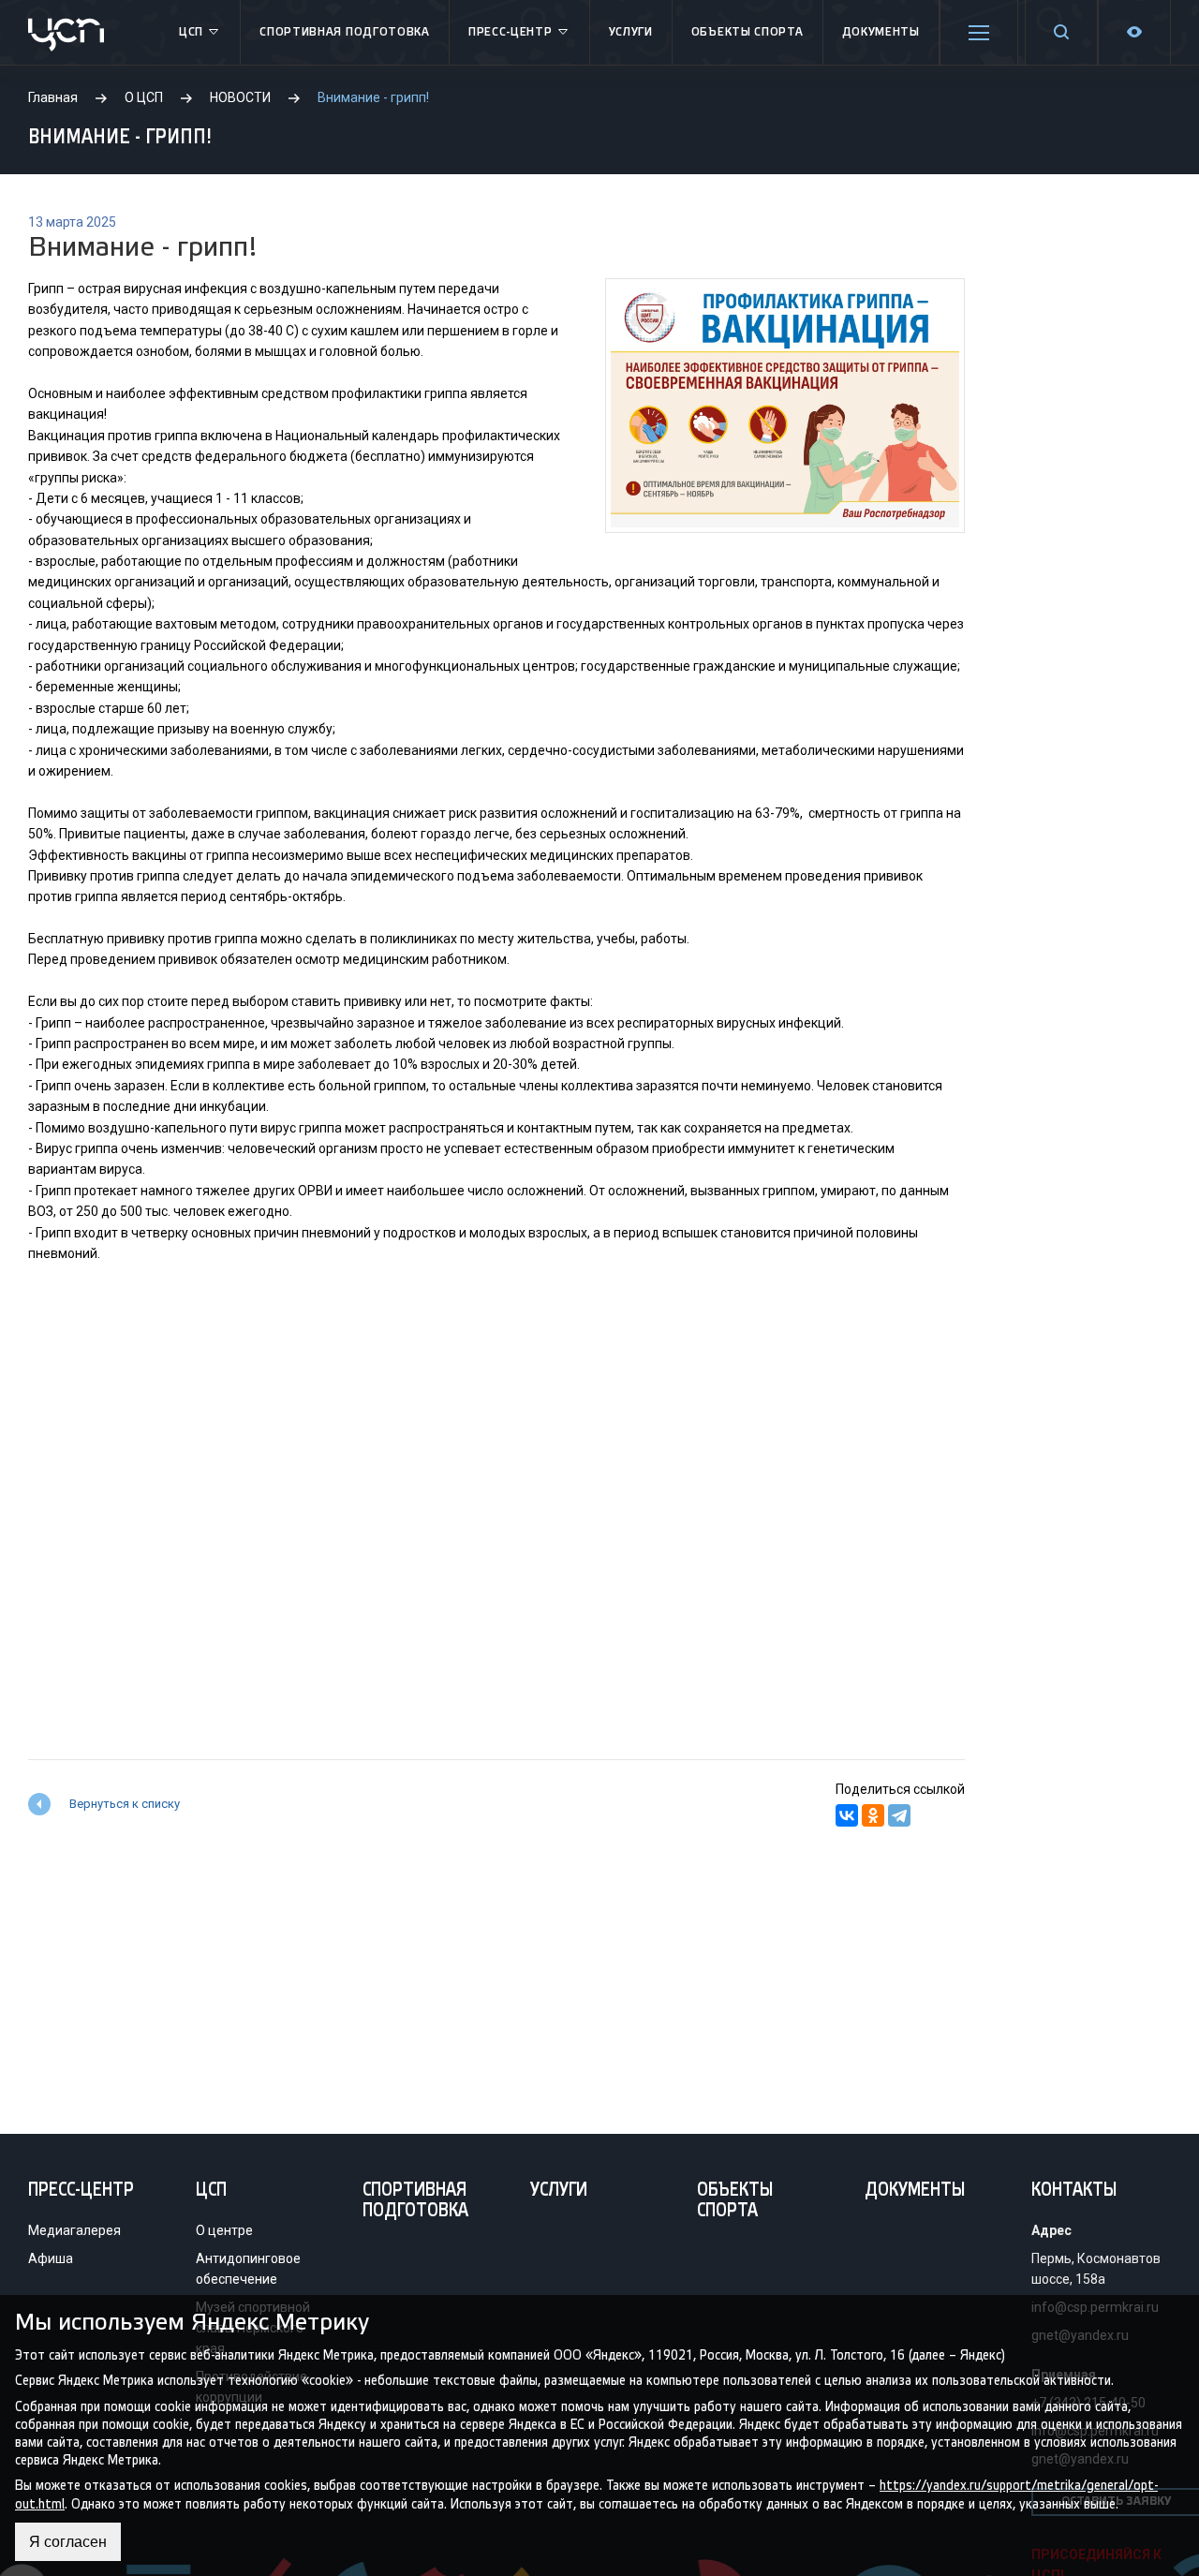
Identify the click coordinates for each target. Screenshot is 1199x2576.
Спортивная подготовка (345, 32)
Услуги (631, 32)
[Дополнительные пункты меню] (979, 33)
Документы (881, 32)
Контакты (1074, 2191)
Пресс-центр (511, 32)
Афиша (51, 2258)
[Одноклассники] (873, 1815)
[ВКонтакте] (847, 1815)
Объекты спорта (748, 32)
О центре (224, 2230)
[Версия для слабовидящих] (1134, 32)
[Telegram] (899, 1815)
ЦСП (191, 32)
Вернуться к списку (125, 1804)
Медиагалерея (74, 2230)
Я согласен (68, 2542)
